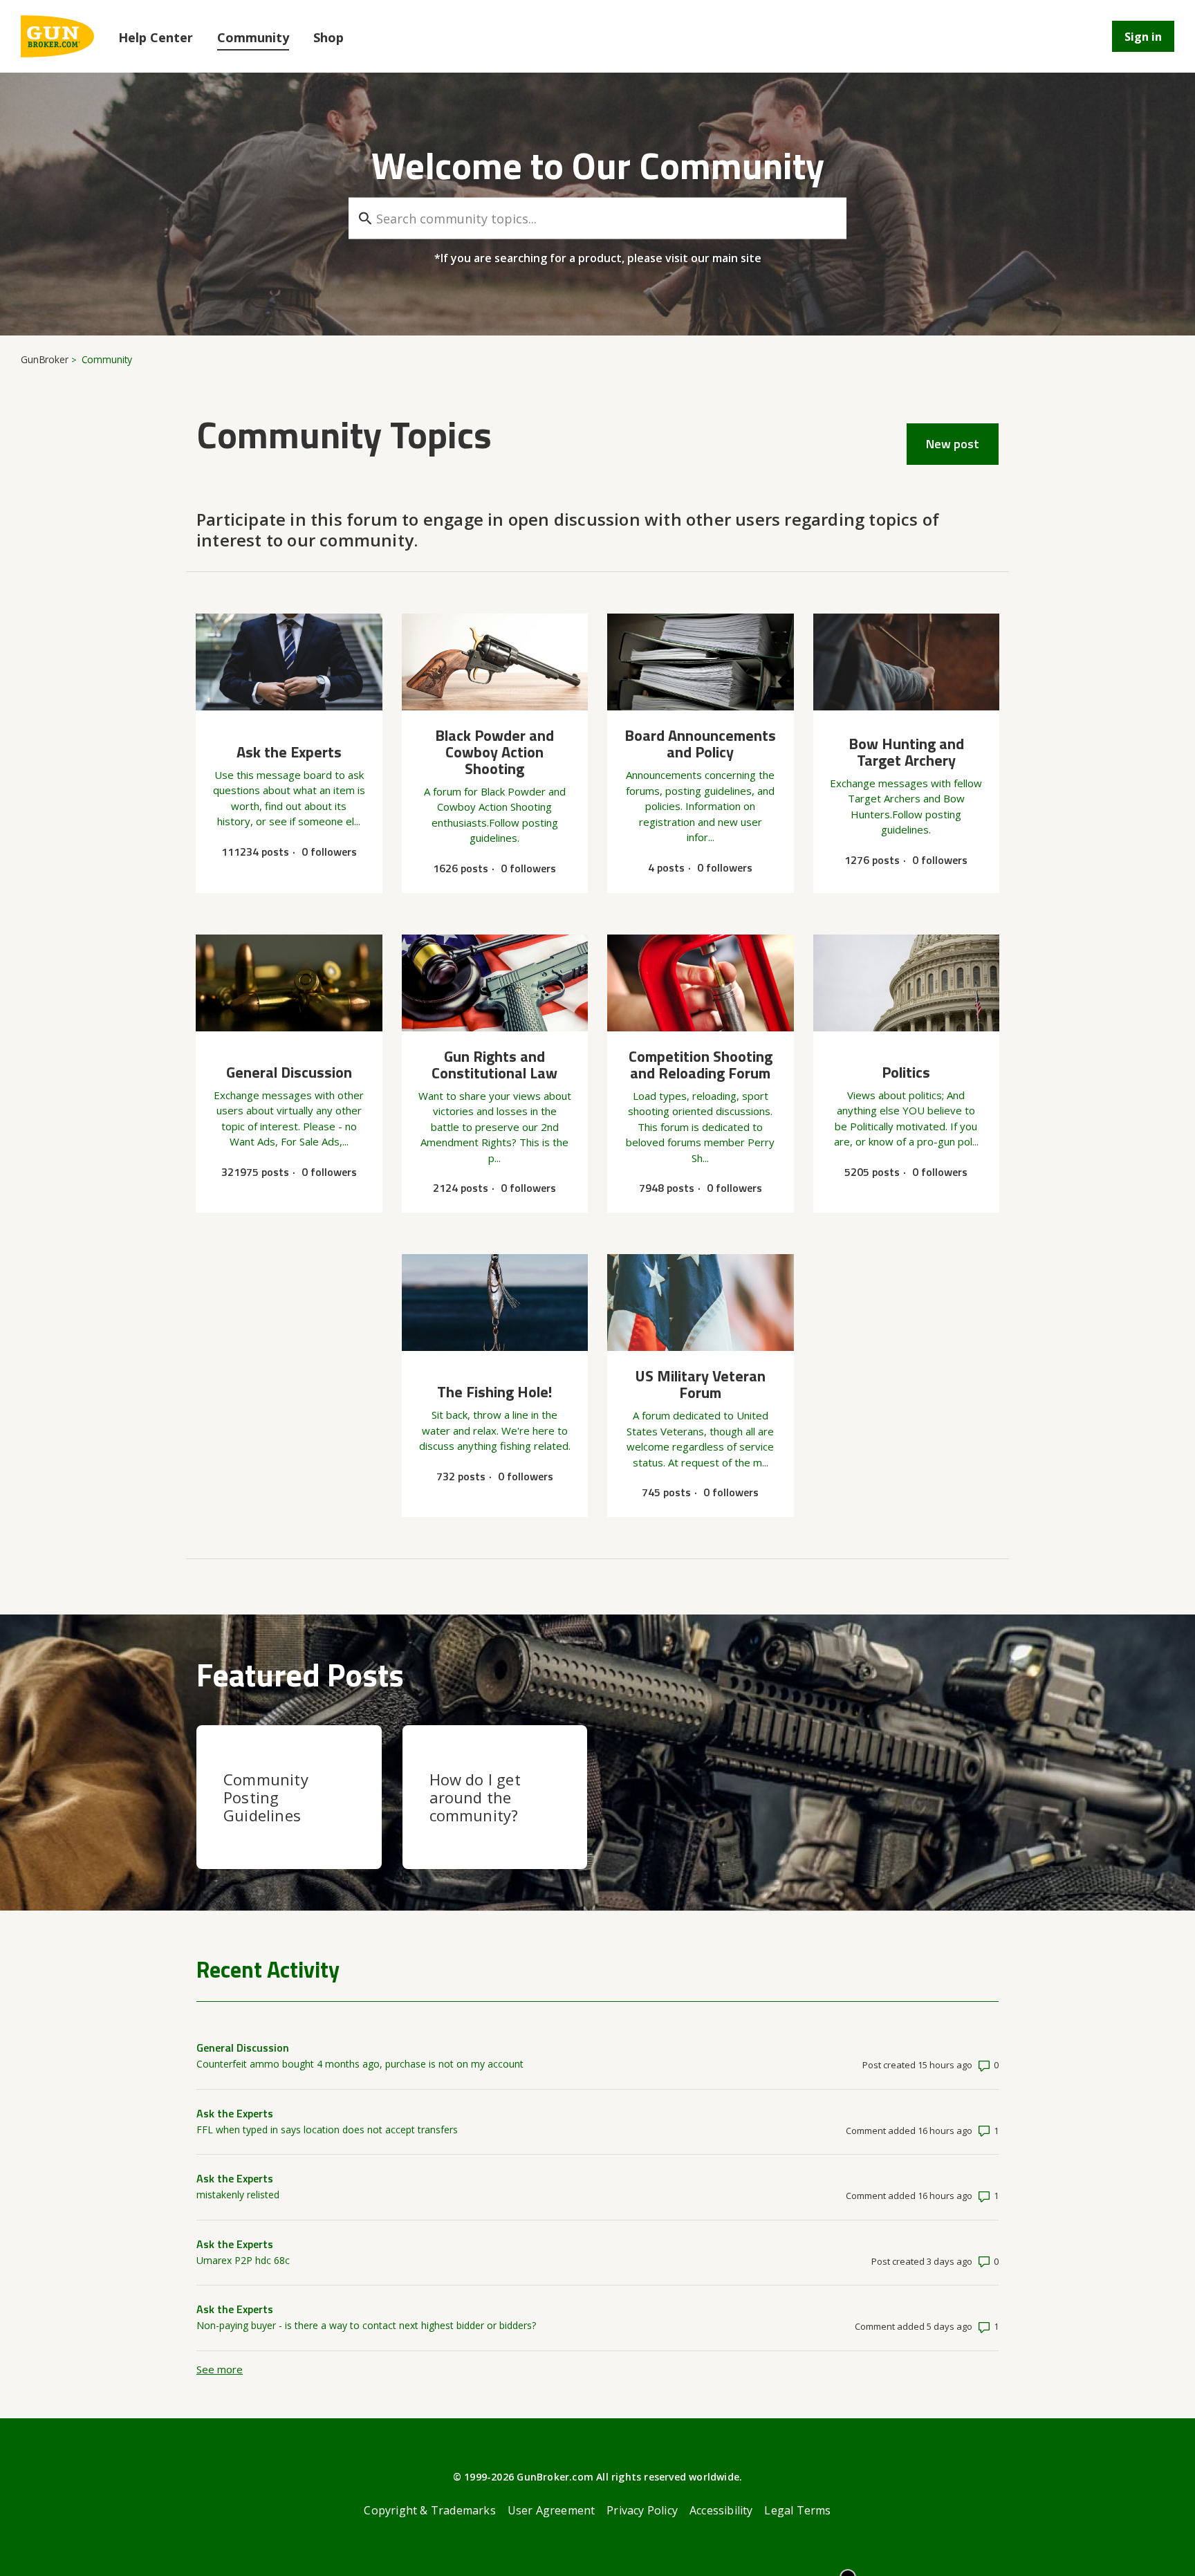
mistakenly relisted (238, 2195)
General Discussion (243, 2048)
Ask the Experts (235, 2113)
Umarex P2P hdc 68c (243, 2260)
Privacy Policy (642, 2510)
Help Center (156, 37)
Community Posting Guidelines (266, 1797)
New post (953, 444)
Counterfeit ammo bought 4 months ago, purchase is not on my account (360, 2064)
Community (253, 37)
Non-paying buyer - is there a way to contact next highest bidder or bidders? (366, 2325)
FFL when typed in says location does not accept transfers (327, 2129)
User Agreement (552, 2510)
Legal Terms (797, 2510)
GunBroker (45, 359)
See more (220, 2369)
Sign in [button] (1143, 37)
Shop (328, 37)
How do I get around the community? (475, 1797)
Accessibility (721, 2510)
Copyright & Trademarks (429, 2510)
